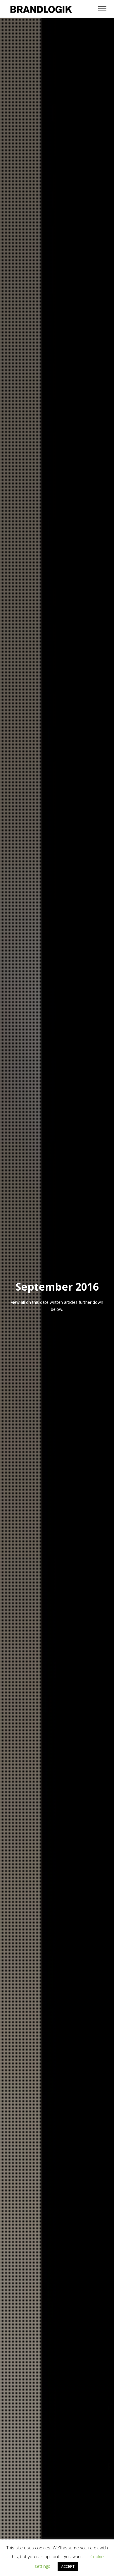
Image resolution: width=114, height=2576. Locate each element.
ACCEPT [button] (68, 2566)
